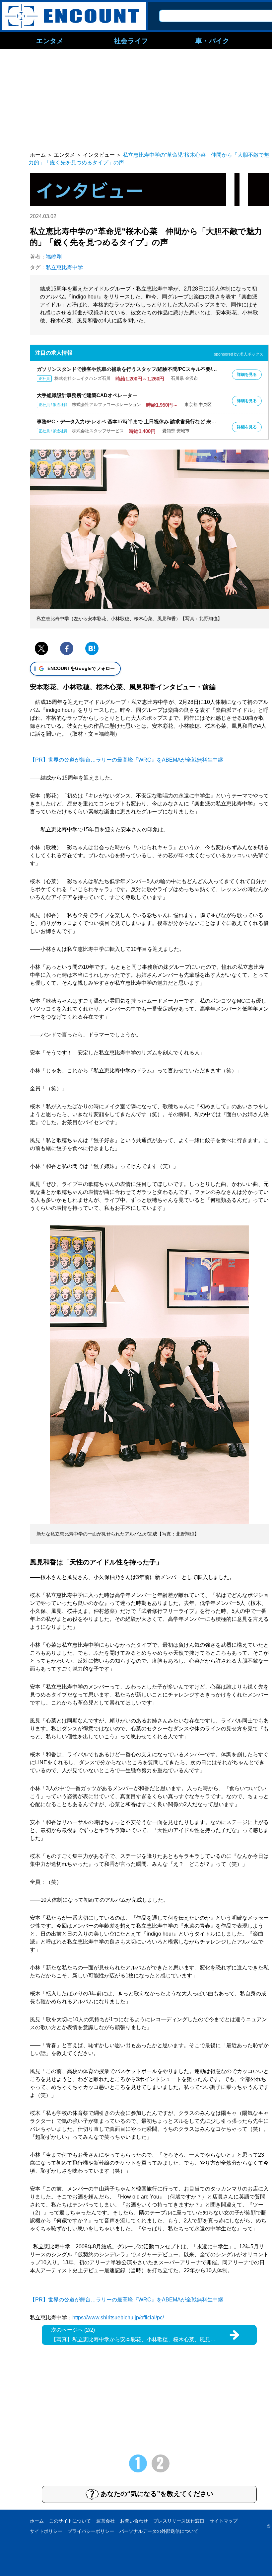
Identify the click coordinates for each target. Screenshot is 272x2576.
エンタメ (50, 41)
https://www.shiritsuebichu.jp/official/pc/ (118, 2318)
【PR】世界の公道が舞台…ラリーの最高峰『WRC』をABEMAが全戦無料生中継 (127, 760)
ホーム (37, 2521)
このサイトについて (70, 2521)
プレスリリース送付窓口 (179, 2521)
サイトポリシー (46, 2531)
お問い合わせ (134, 2521)
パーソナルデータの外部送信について (159, 2531)
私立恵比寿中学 (64, 267)
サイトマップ (224, 2521)
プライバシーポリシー (91, 2531)
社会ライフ (131, 41)
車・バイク (212, 41)
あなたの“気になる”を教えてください (157, 2494)
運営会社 (105, 2521)
